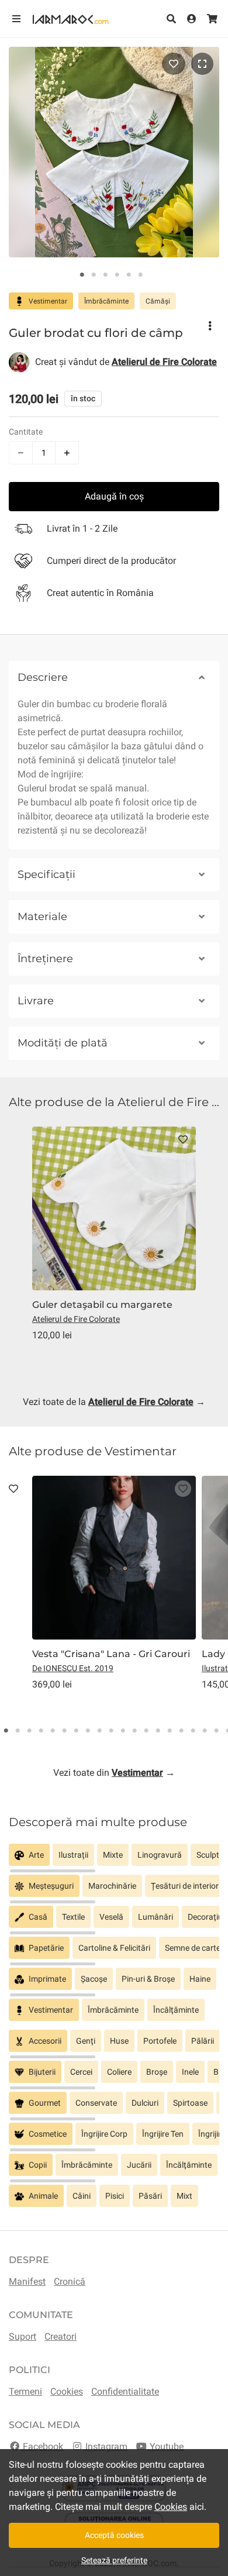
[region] (114, 1859)
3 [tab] (105, 275)
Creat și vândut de (126, 362)
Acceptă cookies (114, 2535)
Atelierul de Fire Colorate (76, 1319)
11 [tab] (123, 1731)
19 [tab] (216, 1731)
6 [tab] (140, 275)
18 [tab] (205, 1731)
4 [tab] (117, 275)
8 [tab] (88, 1731)
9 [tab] (99, 1731)
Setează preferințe (114, 2560)
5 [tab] (129, 275)
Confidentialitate (125, 2391)
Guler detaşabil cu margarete (102, 1305)
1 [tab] (82, 275)
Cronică (70, 2281)
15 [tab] (170, 1731)
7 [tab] (76, 1731)
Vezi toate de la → (114, 1402)
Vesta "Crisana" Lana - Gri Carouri (111, 1654)
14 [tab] (158, 1731)
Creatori (61, 2336)
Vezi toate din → (114, 1773)
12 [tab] (134, 1731)
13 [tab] (146, 1731)
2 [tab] (94, 275)
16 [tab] (181, 1731)
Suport (23, 2336)
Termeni (25, 2391)
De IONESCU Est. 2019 (73, 1668)
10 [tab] (111, 1731)
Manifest (27, 2281)
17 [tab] (193, 1731)
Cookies (67, 2391)
